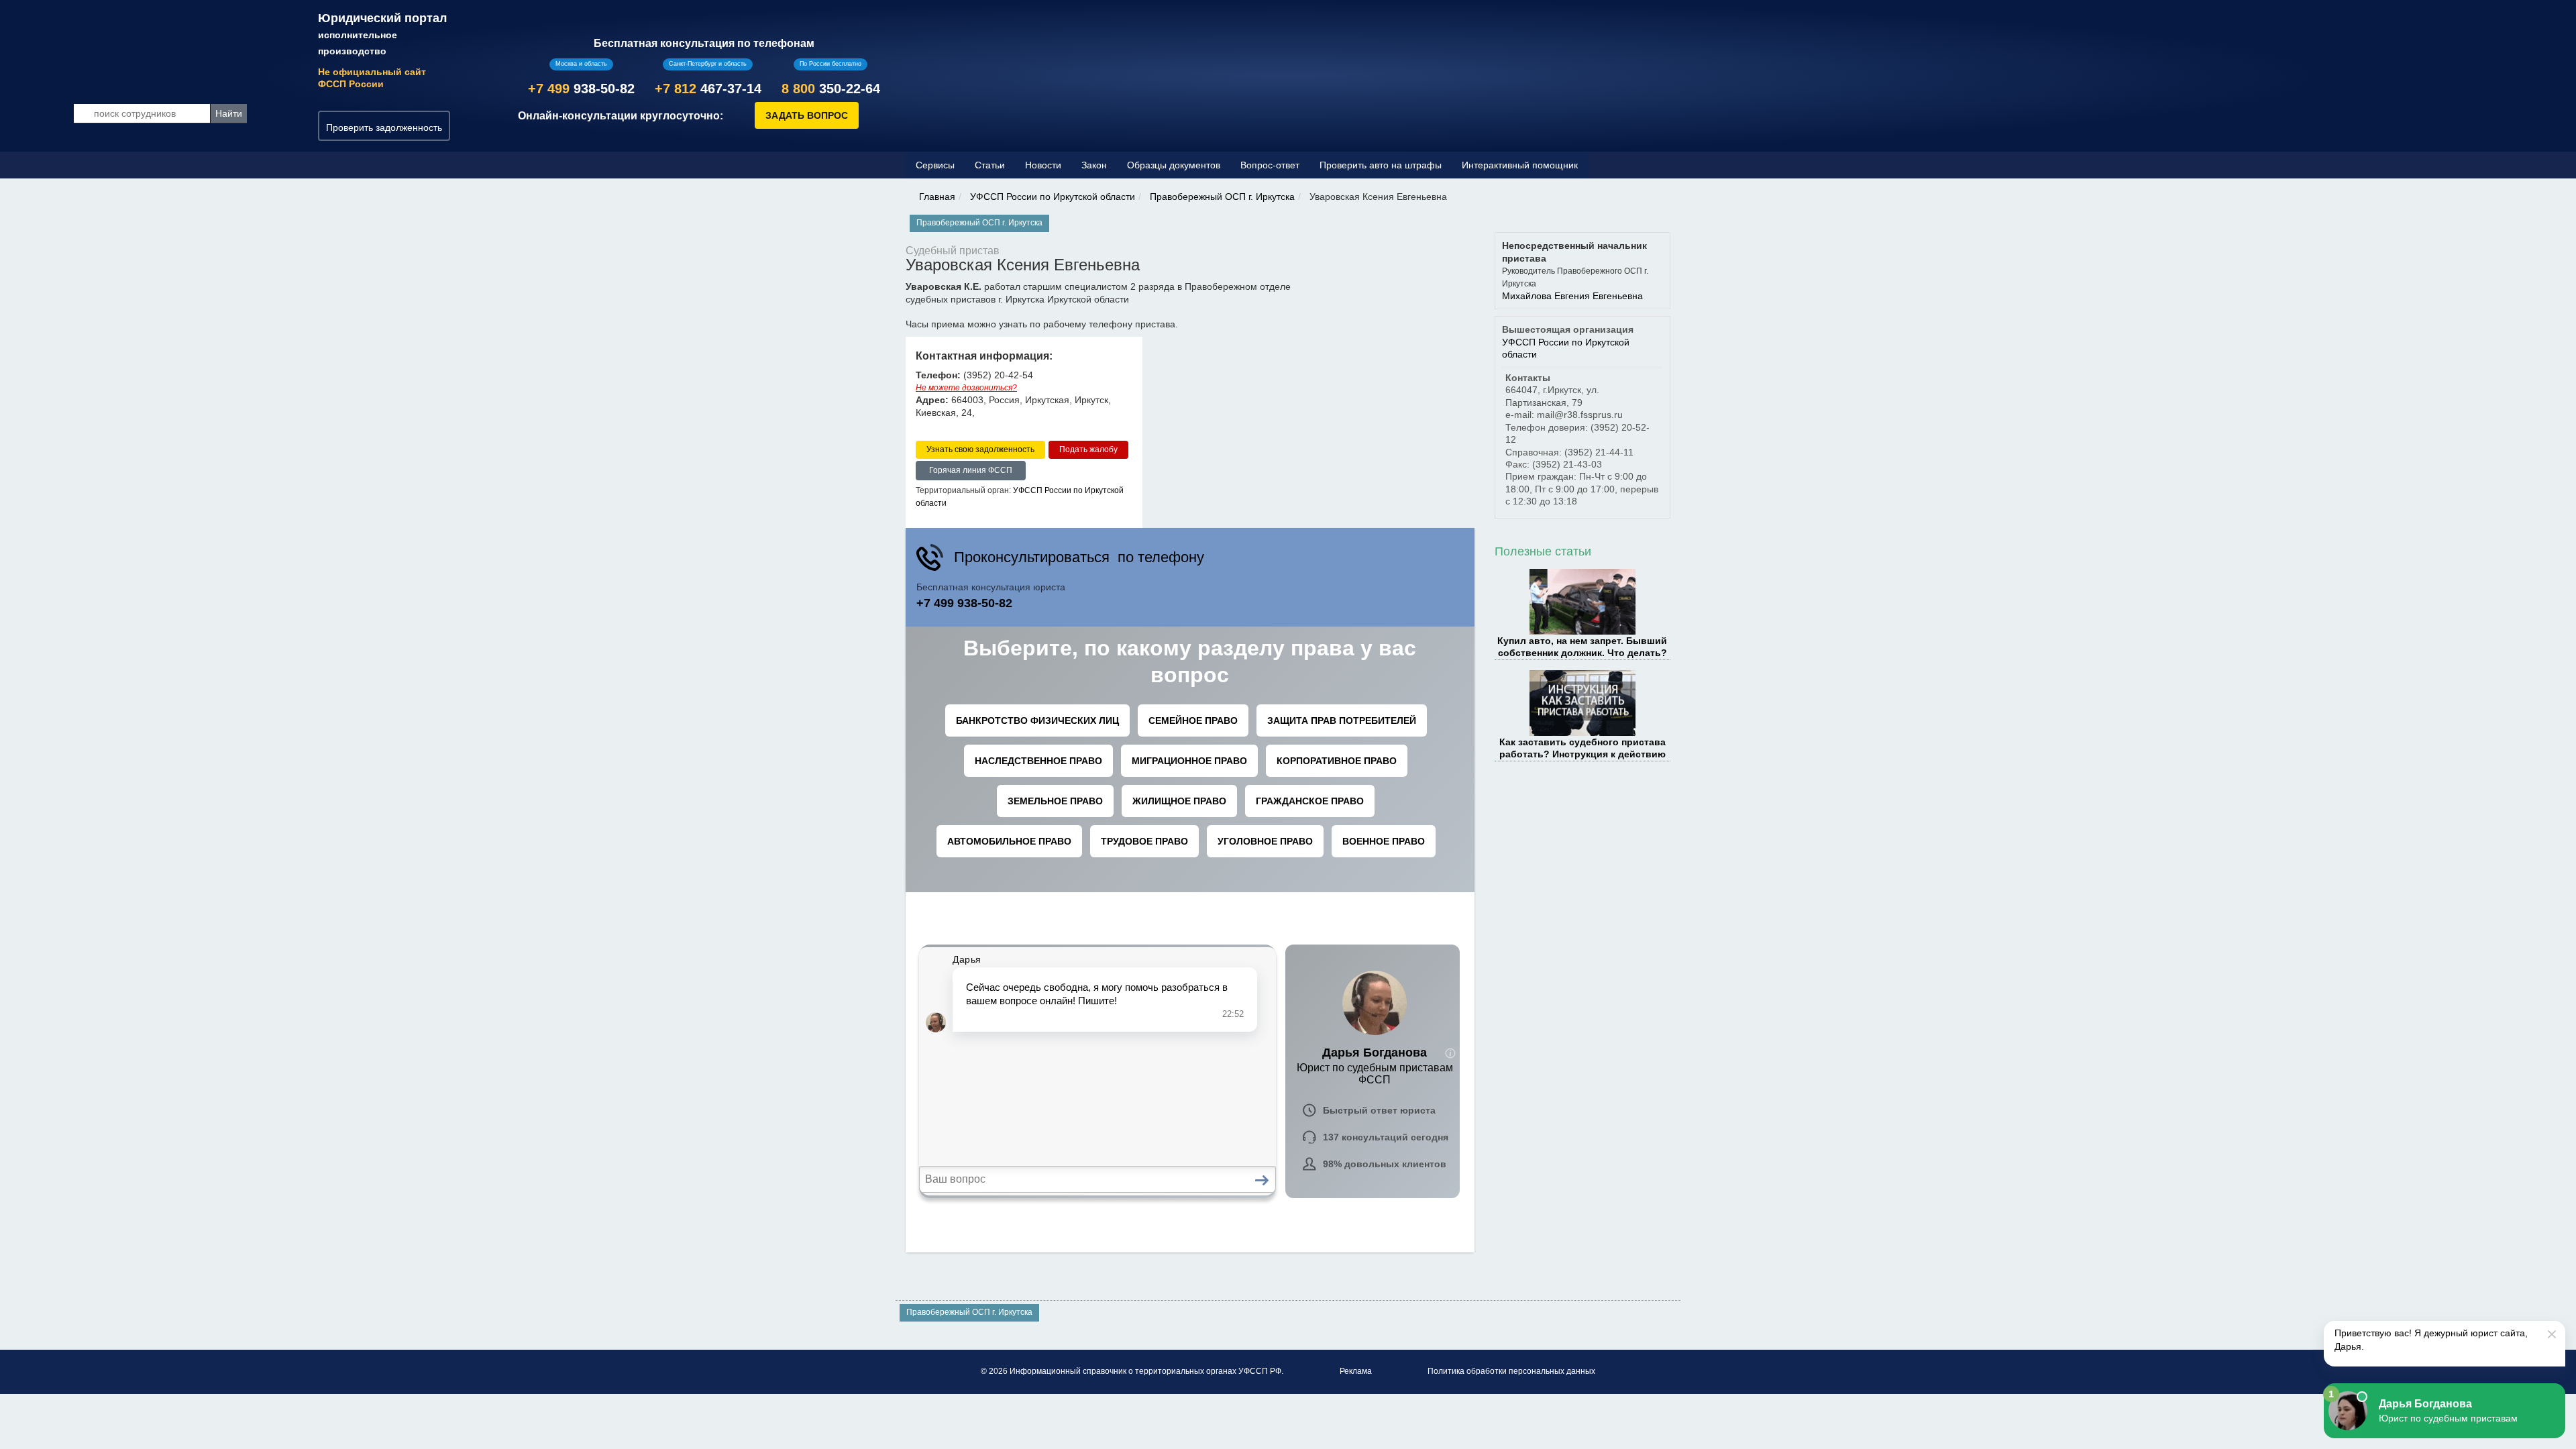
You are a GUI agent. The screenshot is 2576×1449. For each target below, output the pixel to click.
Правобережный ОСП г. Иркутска (1222, 197)
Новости (1043, 165)
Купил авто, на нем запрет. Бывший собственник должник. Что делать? (1582, 647)
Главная (937, 197)
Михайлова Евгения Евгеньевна (1572, 296)
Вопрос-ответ (1270, 165)
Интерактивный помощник (1520, 165)
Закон (1094, 165)
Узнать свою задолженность (980, 449)
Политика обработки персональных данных (1511, 1371)
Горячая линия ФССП (971, 470)
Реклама (1356, 1371)
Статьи (990, 165)
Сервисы (935, 165)
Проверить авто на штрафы (1381, 165)
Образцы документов (1174, 165)
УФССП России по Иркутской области (1053, 197)
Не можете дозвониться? (966, 388)
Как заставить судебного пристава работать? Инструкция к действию (1582, 748)
